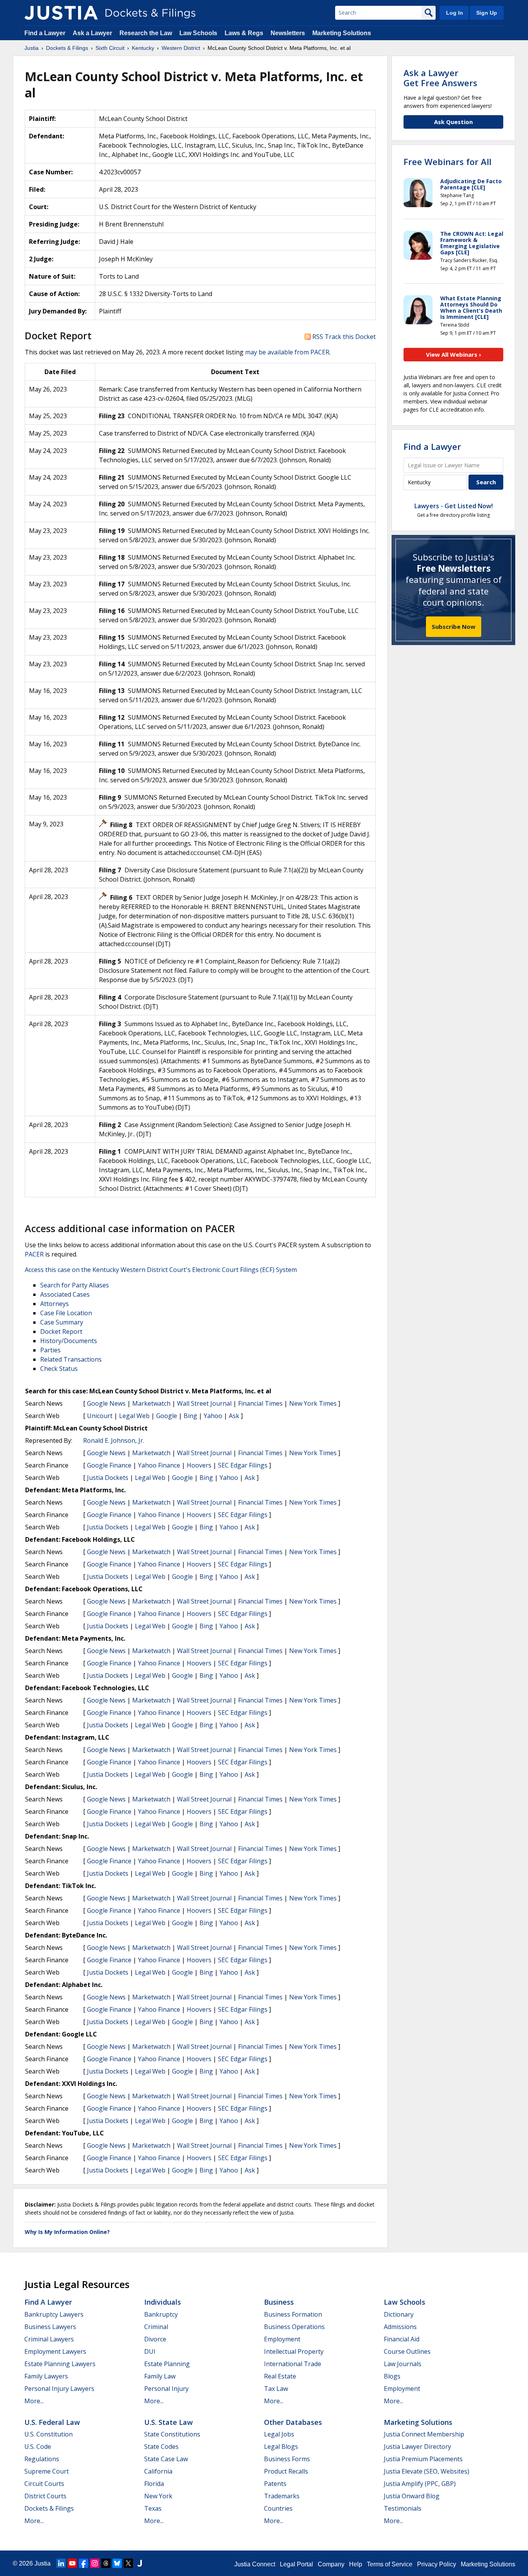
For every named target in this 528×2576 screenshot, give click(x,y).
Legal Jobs (279, 2434)
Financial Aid (402, 2339)
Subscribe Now (454, 627)
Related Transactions (71, 1359)
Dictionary (399, 2314)
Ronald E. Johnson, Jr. (114, 1440)
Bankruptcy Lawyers (54, 2314)
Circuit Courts (44, 2484)
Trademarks (282, 2496)
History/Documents (69, 1341)
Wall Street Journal (204, 1403)
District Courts (45, 2496)
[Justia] (61, 13)
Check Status (59, 1369)
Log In (455, 13)
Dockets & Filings (49, 2508)
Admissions (400, 2327)
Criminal (156, 2327)
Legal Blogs (281, 2447)
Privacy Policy (437, 2564)
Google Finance (109, 1465)
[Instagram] (95, 2563)
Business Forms (287, 2459)
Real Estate (280, 2376)
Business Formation (293, 2314)
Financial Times (260, 1403)
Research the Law (146, 33)
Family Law (160, 2376)
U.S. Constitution (49, 2434)
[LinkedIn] (61, 2563)
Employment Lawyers (55, 2351)
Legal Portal (296, 2564)
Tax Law (276, 2389)
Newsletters (288, 33)
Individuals (163, 2302)
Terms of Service (390, 2564)
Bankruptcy (161, 2314)
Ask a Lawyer (93, 33)
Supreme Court (47, 2471)
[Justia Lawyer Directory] (140, 2563)
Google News (106, 1403)
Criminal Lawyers (49, 2339)
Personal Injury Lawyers (59, 2389)
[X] (128, 2563)
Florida (154, 2484)
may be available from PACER (287, 352)
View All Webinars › (454, 354)
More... (34, 2401)
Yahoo (213, 1416)
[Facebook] (83, 2563)
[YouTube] (72, 2563)
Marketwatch (151, 1403)
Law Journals (403, 2364)
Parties (50, 1350)
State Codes (161, 2447)
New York (158, 2496)
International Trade (293, 2364)
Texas (153, 2508)
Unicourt (100, 1416)
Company (331, 2564)
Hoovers (199, 1465)
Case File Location (66, 1313)
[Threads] (106, 2563)
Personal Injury (166, 2389)
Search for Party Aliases (75, 1285)
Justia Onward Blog (412, 2496)
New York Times (313, 1403)
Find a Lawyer (45, 33)
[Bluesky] (117, 2563)
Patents (275, 2484)
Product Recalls (286, 2471)
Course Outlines (407, 2351)
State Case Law (166, 2459)
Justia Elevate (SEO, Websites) (427, 2471)
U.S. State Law (169, 2422)
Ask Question (453, 122)
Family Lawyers (46, 2376)
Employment (282, 2339)
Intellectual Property (294, 2351)
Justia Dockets (108, 1478)
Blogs (392, 2376)
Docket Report (61, 1331)
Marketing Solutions (342, 33)
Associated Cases (65, 1294)
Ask (234, 1416)
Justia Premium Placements (423, 2459)
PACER (34, 1254)
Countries (278, 2508)
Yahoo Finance (159, 1465)
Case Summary (62, 1322)
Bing (190, 1416)
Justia (43, 2563)
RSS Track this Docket (343, 337)
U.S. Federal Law (52, 2422)
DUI (150, 2351)
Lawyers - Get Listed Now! (454, 506)
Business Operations (294, 2327)
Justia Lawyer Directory (417, 2447)
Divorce (155, 2339)
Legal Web (134, 1416)
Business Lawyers (50, 2327)
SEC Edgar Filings (243, 1465)
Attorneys (55, 1304)
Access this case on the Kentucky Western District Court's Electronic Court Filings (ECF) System (161, 1270)
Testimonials (403, 2508)
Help (356, 2564)
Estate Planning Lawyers (60, 2364)
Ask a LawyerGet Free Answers (440, 78)
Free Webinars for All (447, 162)
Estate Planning (167, 2364)
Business (279, 2302)
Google (167, 1416)
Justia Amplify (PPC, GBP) (420, 2484)
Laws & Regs (244, 33)
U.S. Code (38, 2447)
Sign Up (487, 13)
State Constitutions (172, 2434)
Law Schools (198, 33)
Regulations (42, 2459)
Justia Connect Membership (424, 2434)
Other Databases (293, 2422)
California (158, 2471)
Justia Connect (255, 2564)
